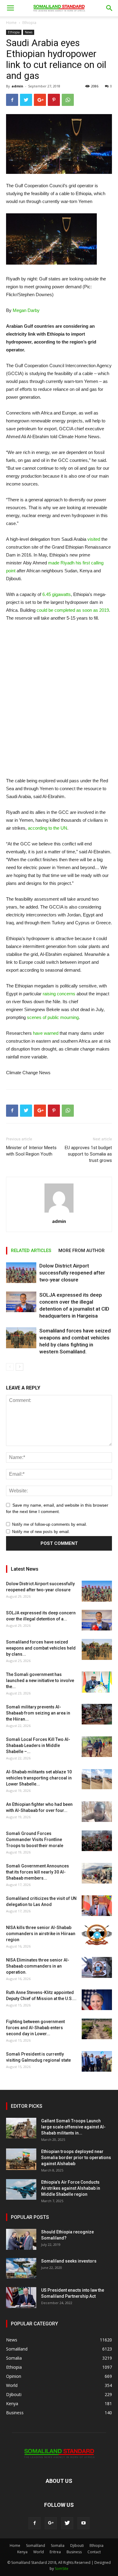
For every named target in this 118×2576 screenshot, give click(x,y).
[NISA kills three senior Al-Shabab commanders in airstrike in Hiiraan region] (97, 1935)
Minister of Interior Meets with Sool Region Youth (31, 1151)
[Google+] (51, 2523)
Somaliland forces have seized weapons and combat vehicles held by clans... (41, 1648)
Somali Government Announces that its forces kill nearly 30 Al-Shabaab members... (38, 1872)
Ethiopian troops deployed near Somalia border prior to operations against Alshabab (76, 2158)
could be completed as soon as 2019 (73, 610)
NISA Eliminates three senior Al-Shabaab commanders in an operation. (38, 1966)
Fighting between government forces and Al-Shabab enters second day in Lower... (35, 2028)
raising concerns (59, 994)
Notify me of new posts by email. (41, 1532)
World (39, 2552)
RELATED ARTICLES (31, 1251)
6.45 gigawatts (57, 594)
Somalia (58, 2546)
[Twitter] (67, 2523)
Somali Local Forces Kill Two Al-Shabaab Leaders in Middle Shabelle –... (38, 1745)
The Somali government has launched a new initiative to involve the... (40, 1681)
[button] (110, 8)
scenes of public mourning (53, 1017)
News (29, 32)
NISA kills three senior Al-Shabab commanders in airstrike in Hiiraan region (41, 1934)
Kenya (22, 2552)
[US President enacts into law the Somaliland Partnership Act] (21, 2298)
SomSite (62, 2569)
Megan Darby (26, 310)
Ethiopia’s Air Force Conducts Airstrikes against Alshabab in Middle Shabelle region (71, 2188)
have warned (46, 1033)
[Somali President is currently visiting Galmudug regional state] (97, 2061)
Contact (94, 2552)
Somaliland (36, 2546)
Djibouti (77, 2546)
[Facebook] (34, 2523)
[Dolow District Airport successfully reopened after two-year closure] (21, 1273)
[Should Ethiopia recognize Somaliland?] (21, 2239)
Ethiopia (29, 23)
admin (17, 86)
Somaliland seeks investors (69, 2261)
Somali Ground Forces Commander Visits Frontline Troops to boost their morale (35, 1840)
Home (11, 23)
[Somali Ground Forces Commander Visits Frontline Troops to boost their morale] (97, 1841)
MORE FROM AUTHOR (82, 1251)
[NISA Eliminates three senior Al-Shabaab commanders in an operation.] (97, 1967)
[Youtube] (84, 2523)
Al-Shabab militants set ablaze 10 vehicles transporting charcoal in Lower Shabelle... (39, 1778)
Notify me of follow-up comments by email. (50, 1524)
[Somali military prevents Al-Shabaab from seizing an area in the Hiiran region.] (97, 1714)
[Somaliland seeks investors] (21, 2268)
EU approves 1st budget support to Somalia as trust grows (88, 1154)
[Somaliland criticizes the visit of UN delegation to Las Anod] (97, 1906)
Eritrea (55, 2552)
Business (74, 2552)
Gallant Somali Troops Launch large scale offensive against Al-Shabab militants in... (73, 2127)
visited (94, 539)
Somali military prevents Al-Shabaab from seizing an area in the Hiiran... (38, 1713)
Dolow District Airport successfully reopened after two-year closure (72, 1273)
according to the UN (48, 828)
